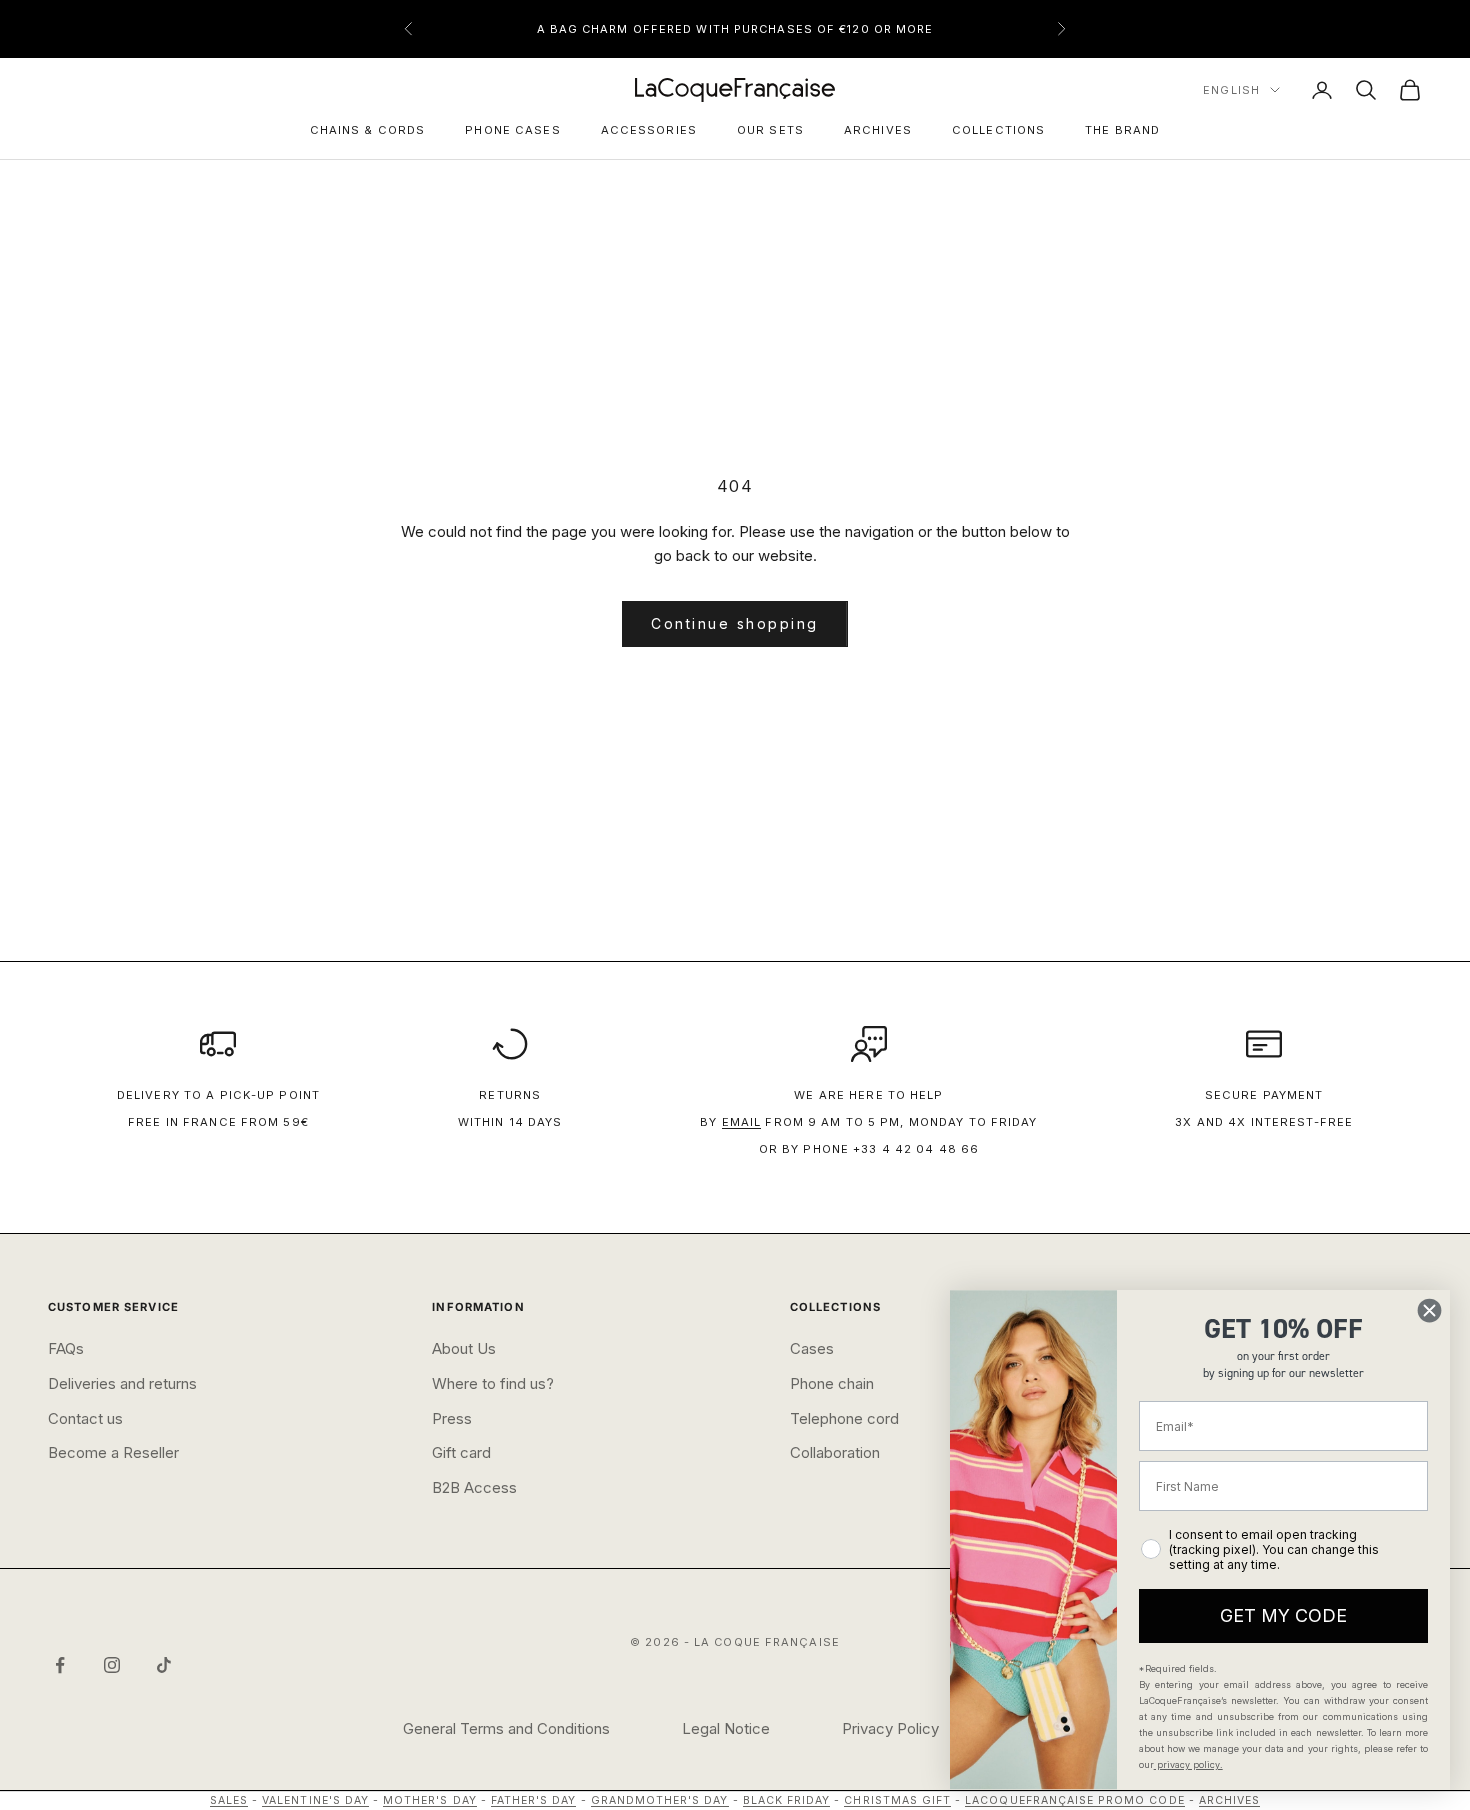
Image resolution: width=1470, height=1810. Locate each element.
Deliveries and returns (122, 1383)
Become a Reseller (113, 1452)
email (742, 1122)
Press (452, 1418)
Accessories (649, 130)
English (1231, 90)
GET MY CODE (1283, 1615)
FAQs (66, 1348)
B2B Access (474, 1487)
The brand (1122, 130)
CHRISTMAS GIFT (897, 1800)
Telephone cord (844, 1418)
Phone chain (832, 1383)
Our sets (770, 130)
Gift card (461, 1452)
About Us (464, 1348)
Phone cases (512, 130)
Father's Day (534, 1800)
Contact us (85, 1418)
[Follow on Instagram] (112, 1665)
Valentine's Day (315, 1800)
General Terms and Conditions (506, 1728)
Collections (998, 130)
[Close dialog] (1429, 1310)
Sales (229, 1800)
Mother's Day (430, 1800)
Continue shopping (735, 623)
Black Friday (787, 1800)
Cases (812, 1348)
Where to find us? (493, 1383)
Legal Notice (726, 1728)
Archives (878, 130)
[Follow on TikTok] (164, 1665)
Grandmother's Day (660, 1800)
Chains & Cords (368, 130)
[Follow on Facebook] (60, 1665)
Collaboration (835, 1452)
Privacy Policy (890, 1728)
